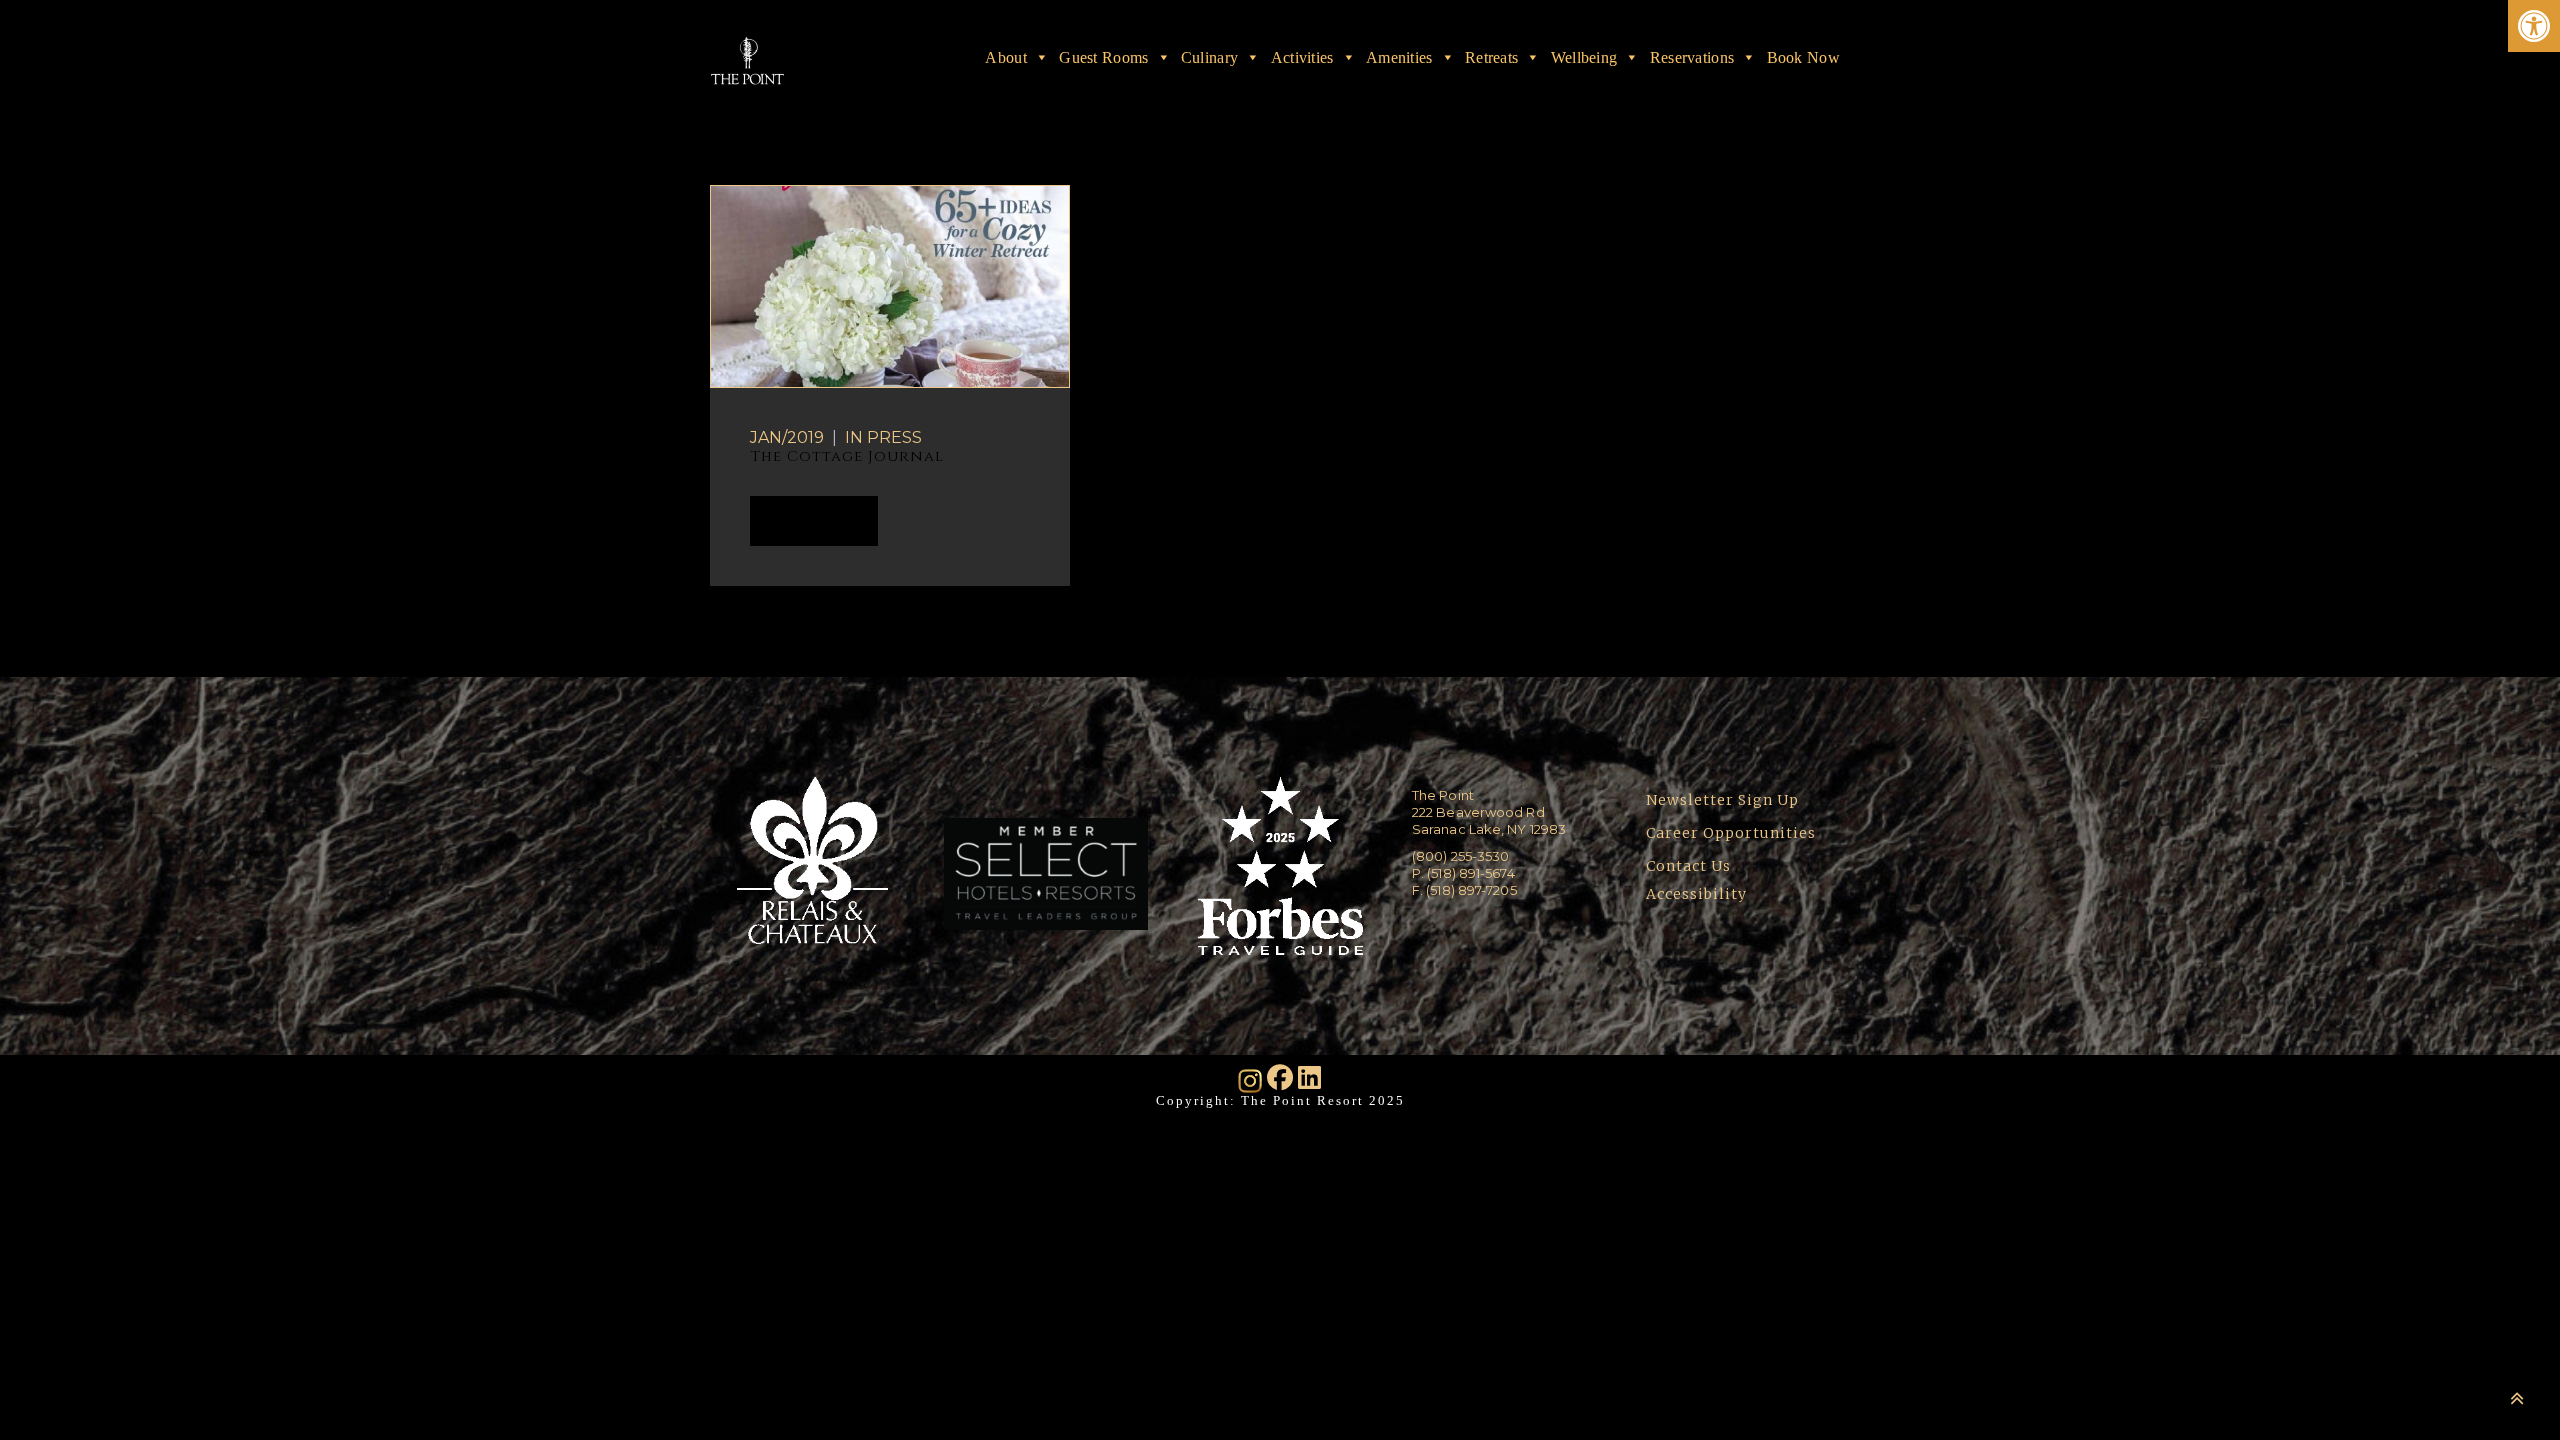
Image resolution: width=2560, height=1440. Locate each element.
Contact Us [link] (1688, 866)
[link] (2534, 26)
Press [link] (894, 437)
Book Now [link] (1803, 57)
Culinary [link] (1209, 57)
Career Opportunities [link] (1731, 833)
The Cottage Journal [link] (847, 456)
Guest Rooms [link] (1103, 57)
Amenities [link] (1399, 57)
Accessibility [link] (1698, 894)
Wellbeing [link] (1584, 57)
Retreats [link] (1491, 57)
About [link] (1006, 57)
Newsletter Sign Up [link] (1722, 800)
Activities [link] (1302, 57)
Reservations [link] (1692, 57)
